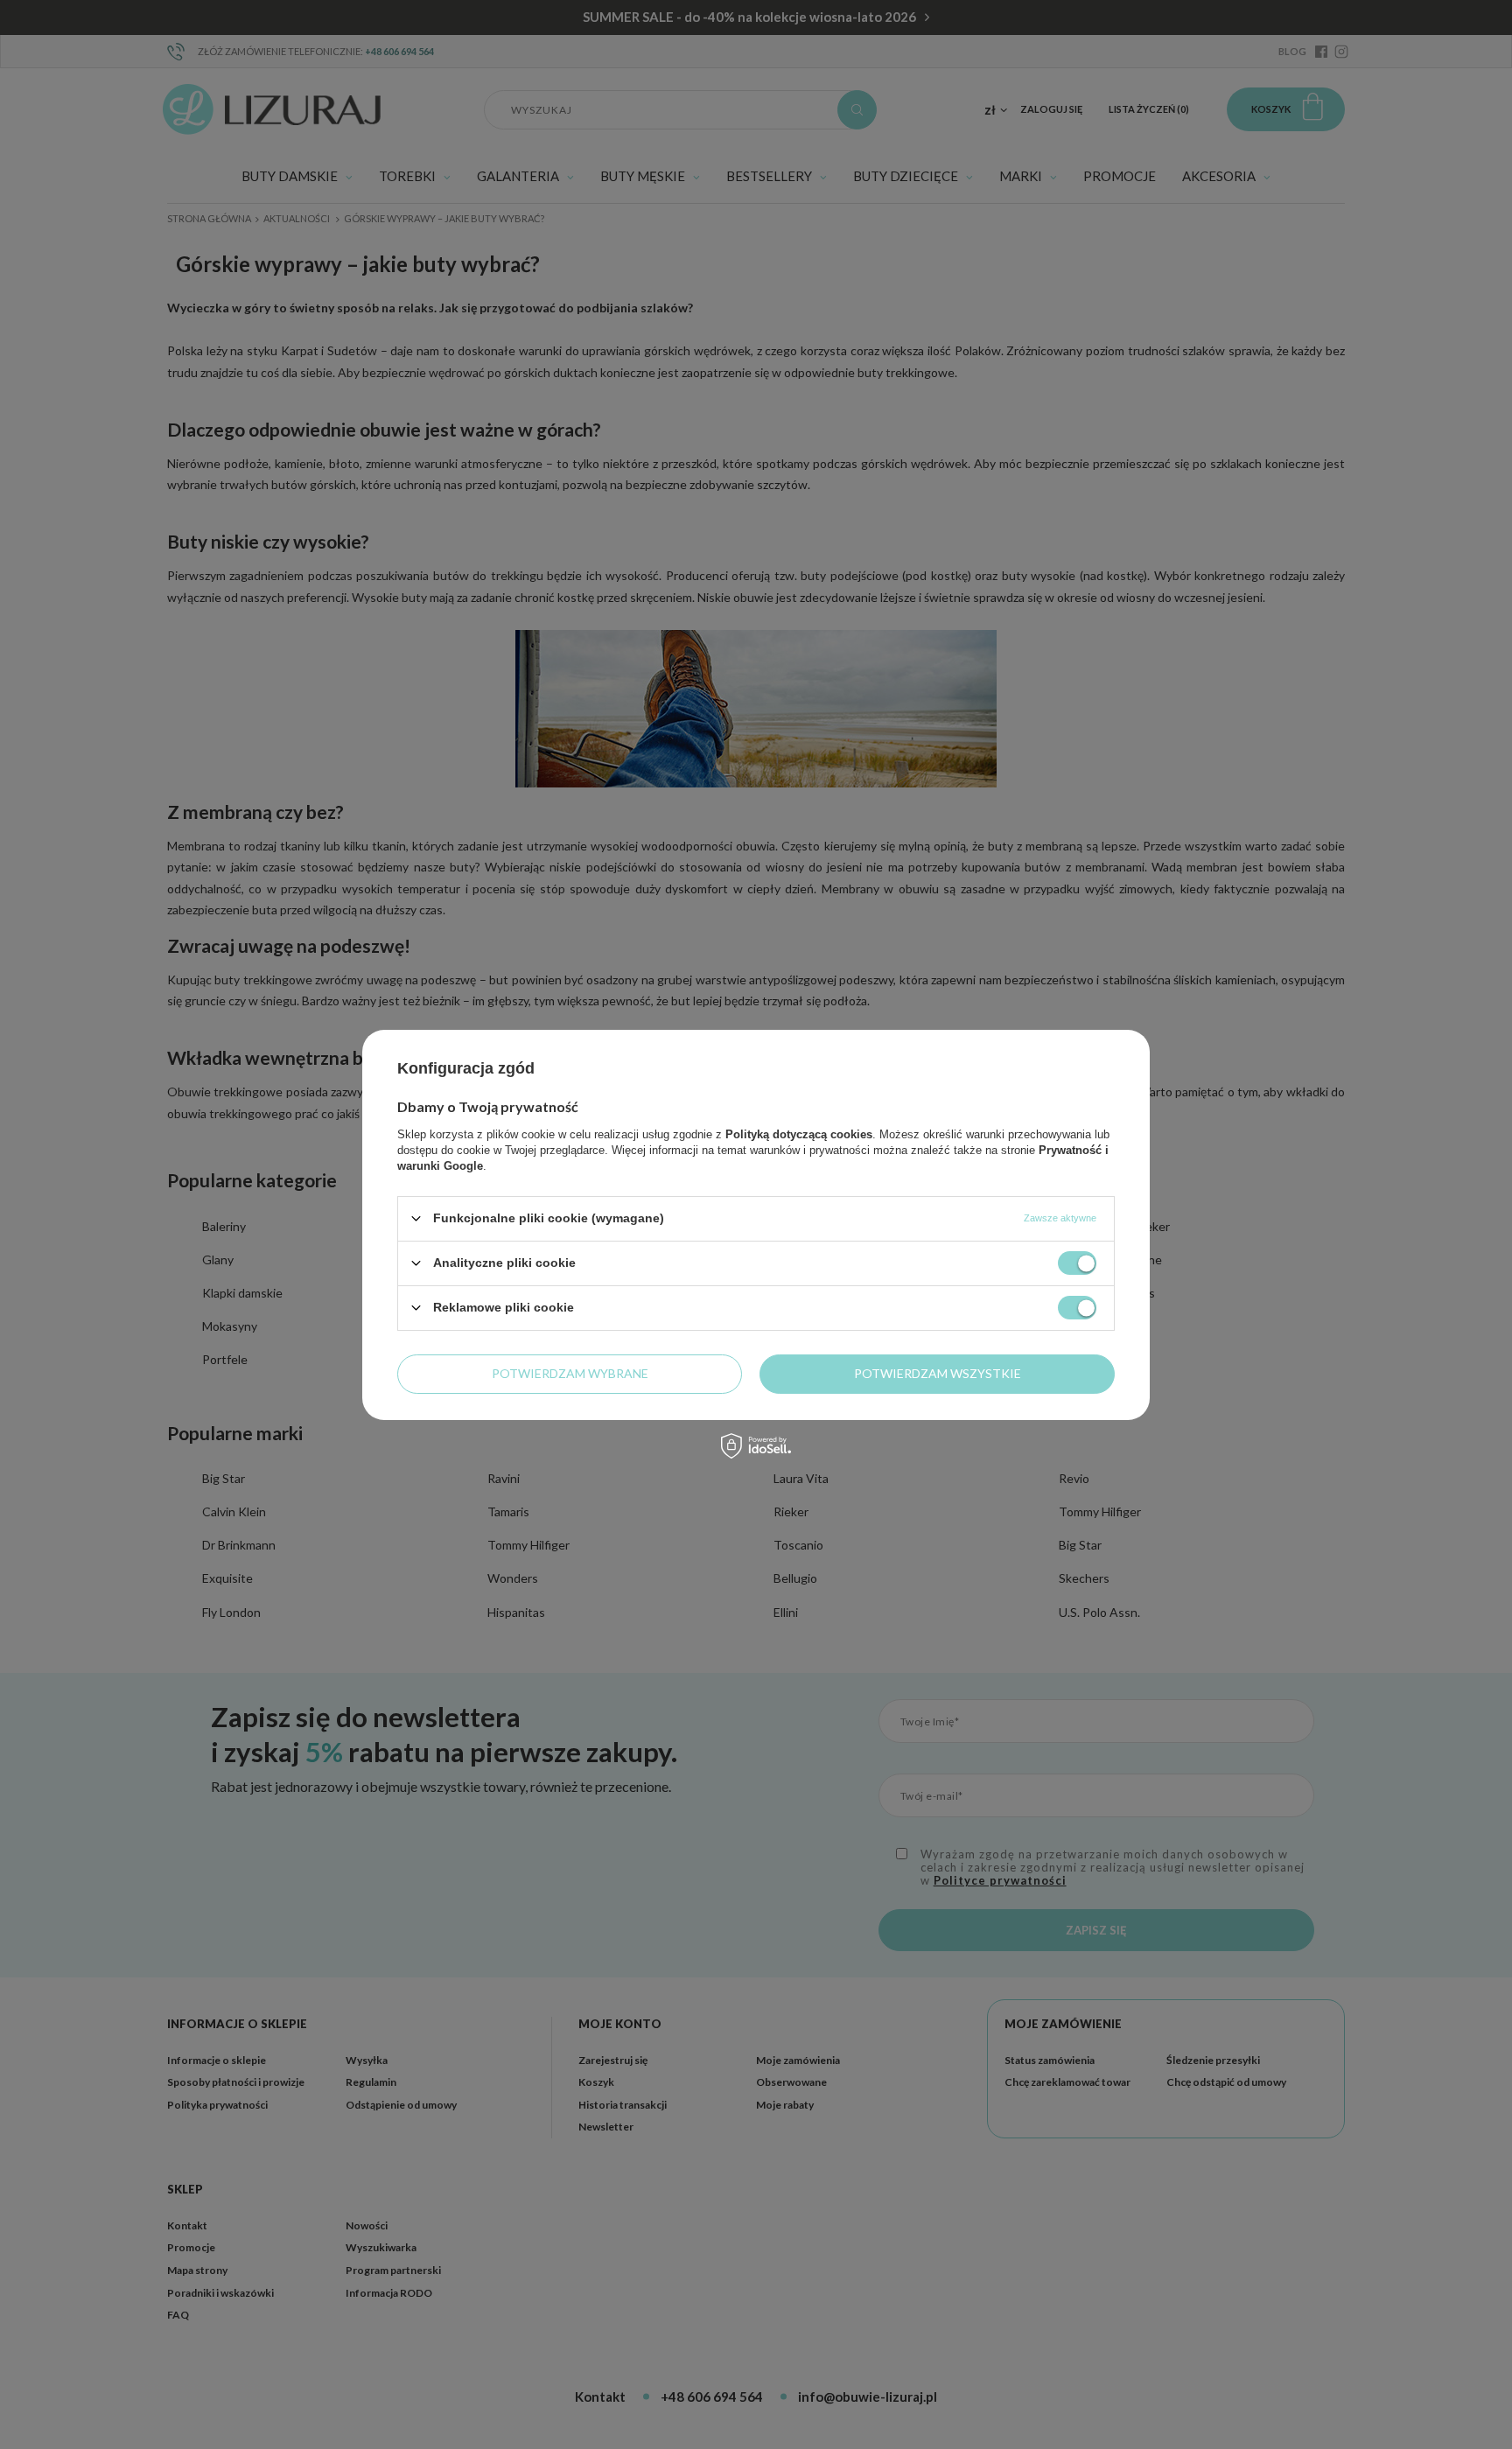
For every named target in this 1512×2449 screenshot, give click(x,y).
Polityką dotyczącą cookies (799, 1134)
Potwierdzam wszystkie (938, 1373)
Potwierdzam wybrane (570, 1373)
